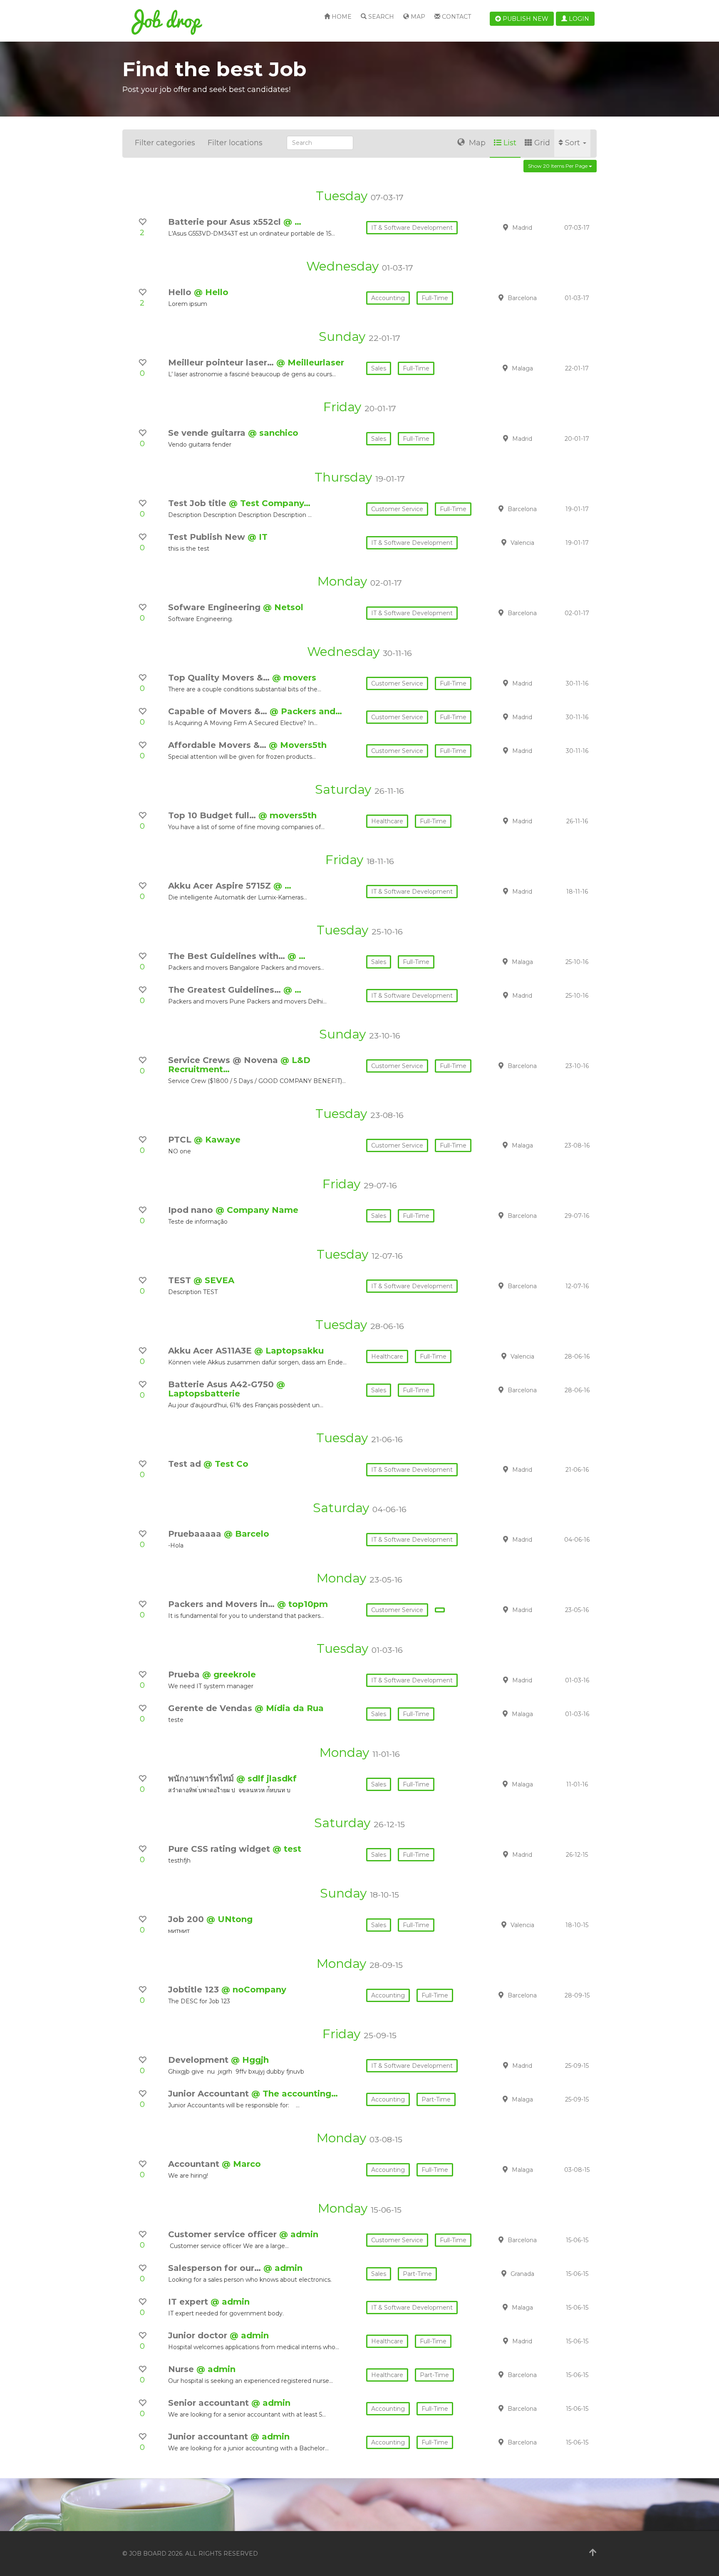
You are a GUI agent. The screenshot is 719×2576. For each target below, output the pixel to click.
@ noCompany (254, 1990)
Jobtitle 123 (195, 1990)
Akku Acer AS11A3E (211, 1351)
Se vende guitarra (208, 433)
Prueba (185, 1674)
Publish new (525, 19)
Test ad (186, 1464)
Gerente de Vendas (211, 1708)
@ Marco (241, 2164)
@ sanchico (273, 433)
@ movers (294, 678)
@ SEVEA (214, 1280)
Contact (456, 17)
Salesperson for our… (216, 2268)
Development (200, 2060)
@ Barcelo (247, 1534)
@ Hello (211, 292)
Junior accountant (209, 2437)
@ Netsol (283, 607)
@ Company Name (257, 1210)
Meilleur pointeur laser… (222, 363)
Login (578, 19)
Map (417, 17)
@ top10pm (302, 1604)
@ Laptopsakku (289, 1351)
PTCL (181, 1140)
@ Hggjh (250, 2060)
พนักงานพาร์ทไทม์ (202, 1779)
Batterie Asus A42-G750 (222, 1384)
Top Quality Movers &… (220, 678)
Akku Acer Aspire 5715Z (221, 886)
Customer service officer (224, 2234)
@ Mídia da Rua (289, 1708)
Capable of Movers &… (219, 711)
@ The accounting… (295, 2094)
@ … (292, 222)
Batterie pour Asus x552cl (226, 222)
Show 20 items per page (558, 166)
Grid (542, 143)
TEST (181, 1280)
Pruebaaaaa (196, 1534)
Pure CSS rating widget (220, 1849)
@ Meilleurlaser (310, 363)
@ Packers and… (306, 711)
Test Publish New (208, 537)
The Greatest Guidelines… (226, 990)
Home (341, 17)
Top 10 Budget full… (213, 815)
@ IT (258, 537)
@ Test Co (226, 1464)
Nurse (182, 2369)
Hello (181, 292)
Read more (538, 227)
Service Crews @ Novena (224, 1060)
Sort (574, 143)
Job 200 (187, 1919)
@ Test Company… (270, 503)
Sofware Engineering (216, 607)
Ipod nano (192, 1210)
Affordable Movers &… (218, 745)
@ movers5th (288, 815)
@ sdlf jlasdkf (267, 1779)
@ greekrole (229, 1674)
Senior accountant (210, 2403)
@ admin (299, 2234)
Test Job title (198, 503)
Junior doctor (199, 2335)
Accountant (195, 2164)
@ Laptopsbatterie (227, 1389)
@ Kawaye (217, 1140)
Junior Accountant (210, 2094)
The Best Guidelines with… (228, 956)
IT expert (189, 2302)
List (510, 143)
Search (380, 17)
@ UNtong (229, 1919)
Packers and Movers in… (223, 1604)
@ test (287, 1849)
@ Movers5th (298, 745)
